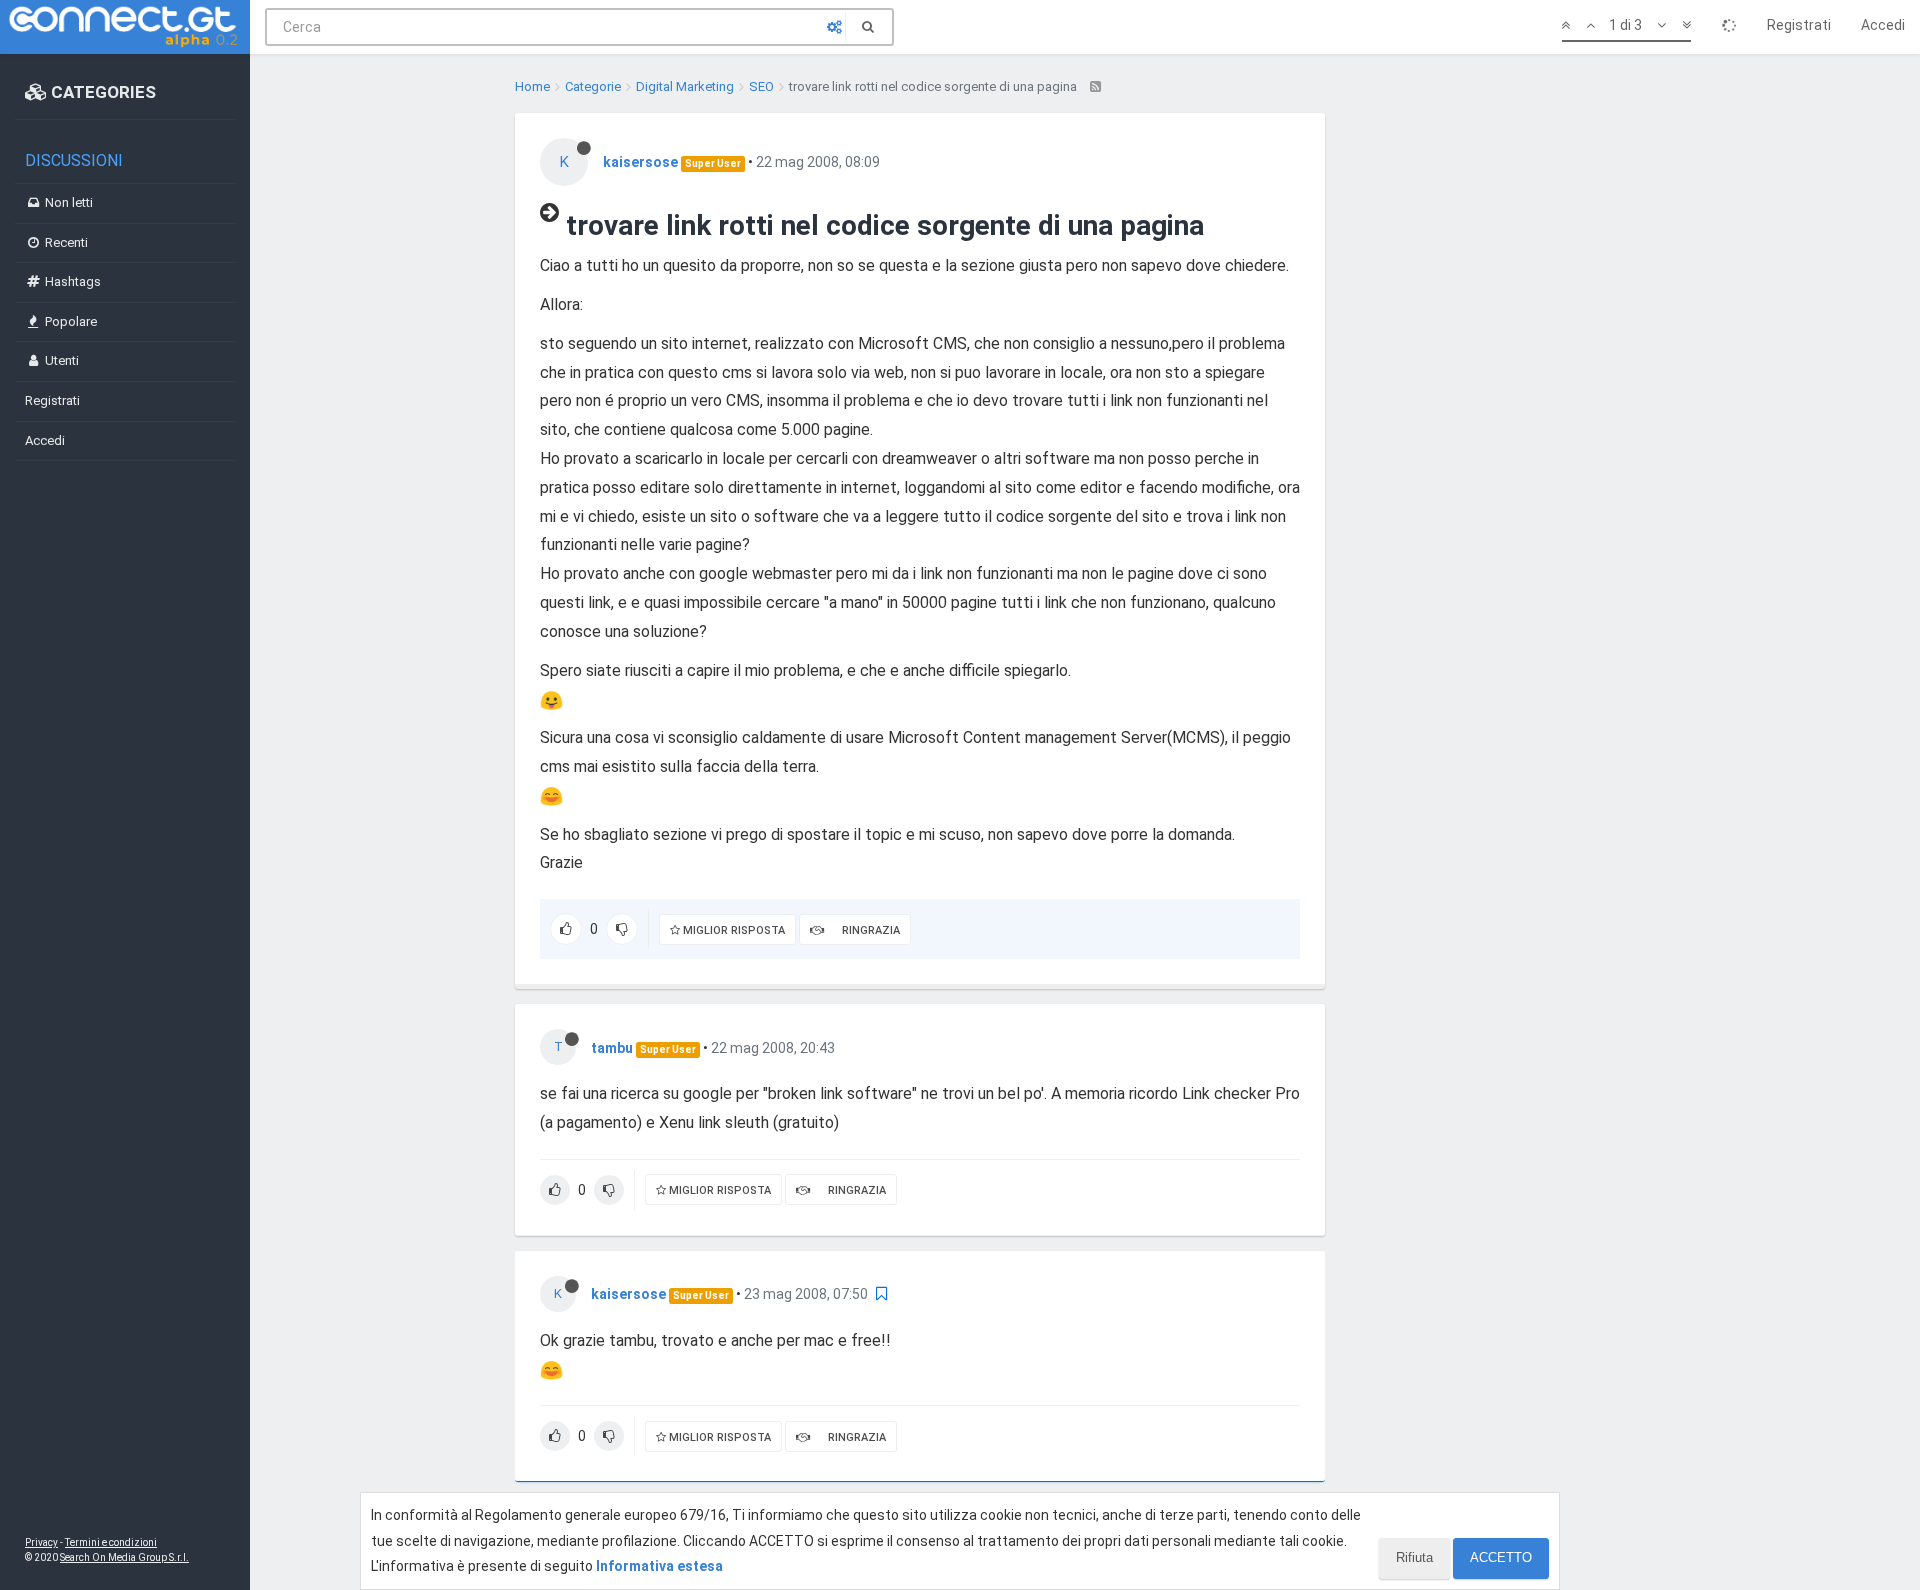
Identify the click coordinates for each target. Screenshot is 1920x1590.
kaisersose (640, 162)
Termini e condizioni (111, 1542)
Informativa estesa (659, 1566)
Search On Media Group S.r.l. (124, 1557)
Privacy (41, 1542)
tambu (612, 1048)
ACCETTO (1501, 1557)
